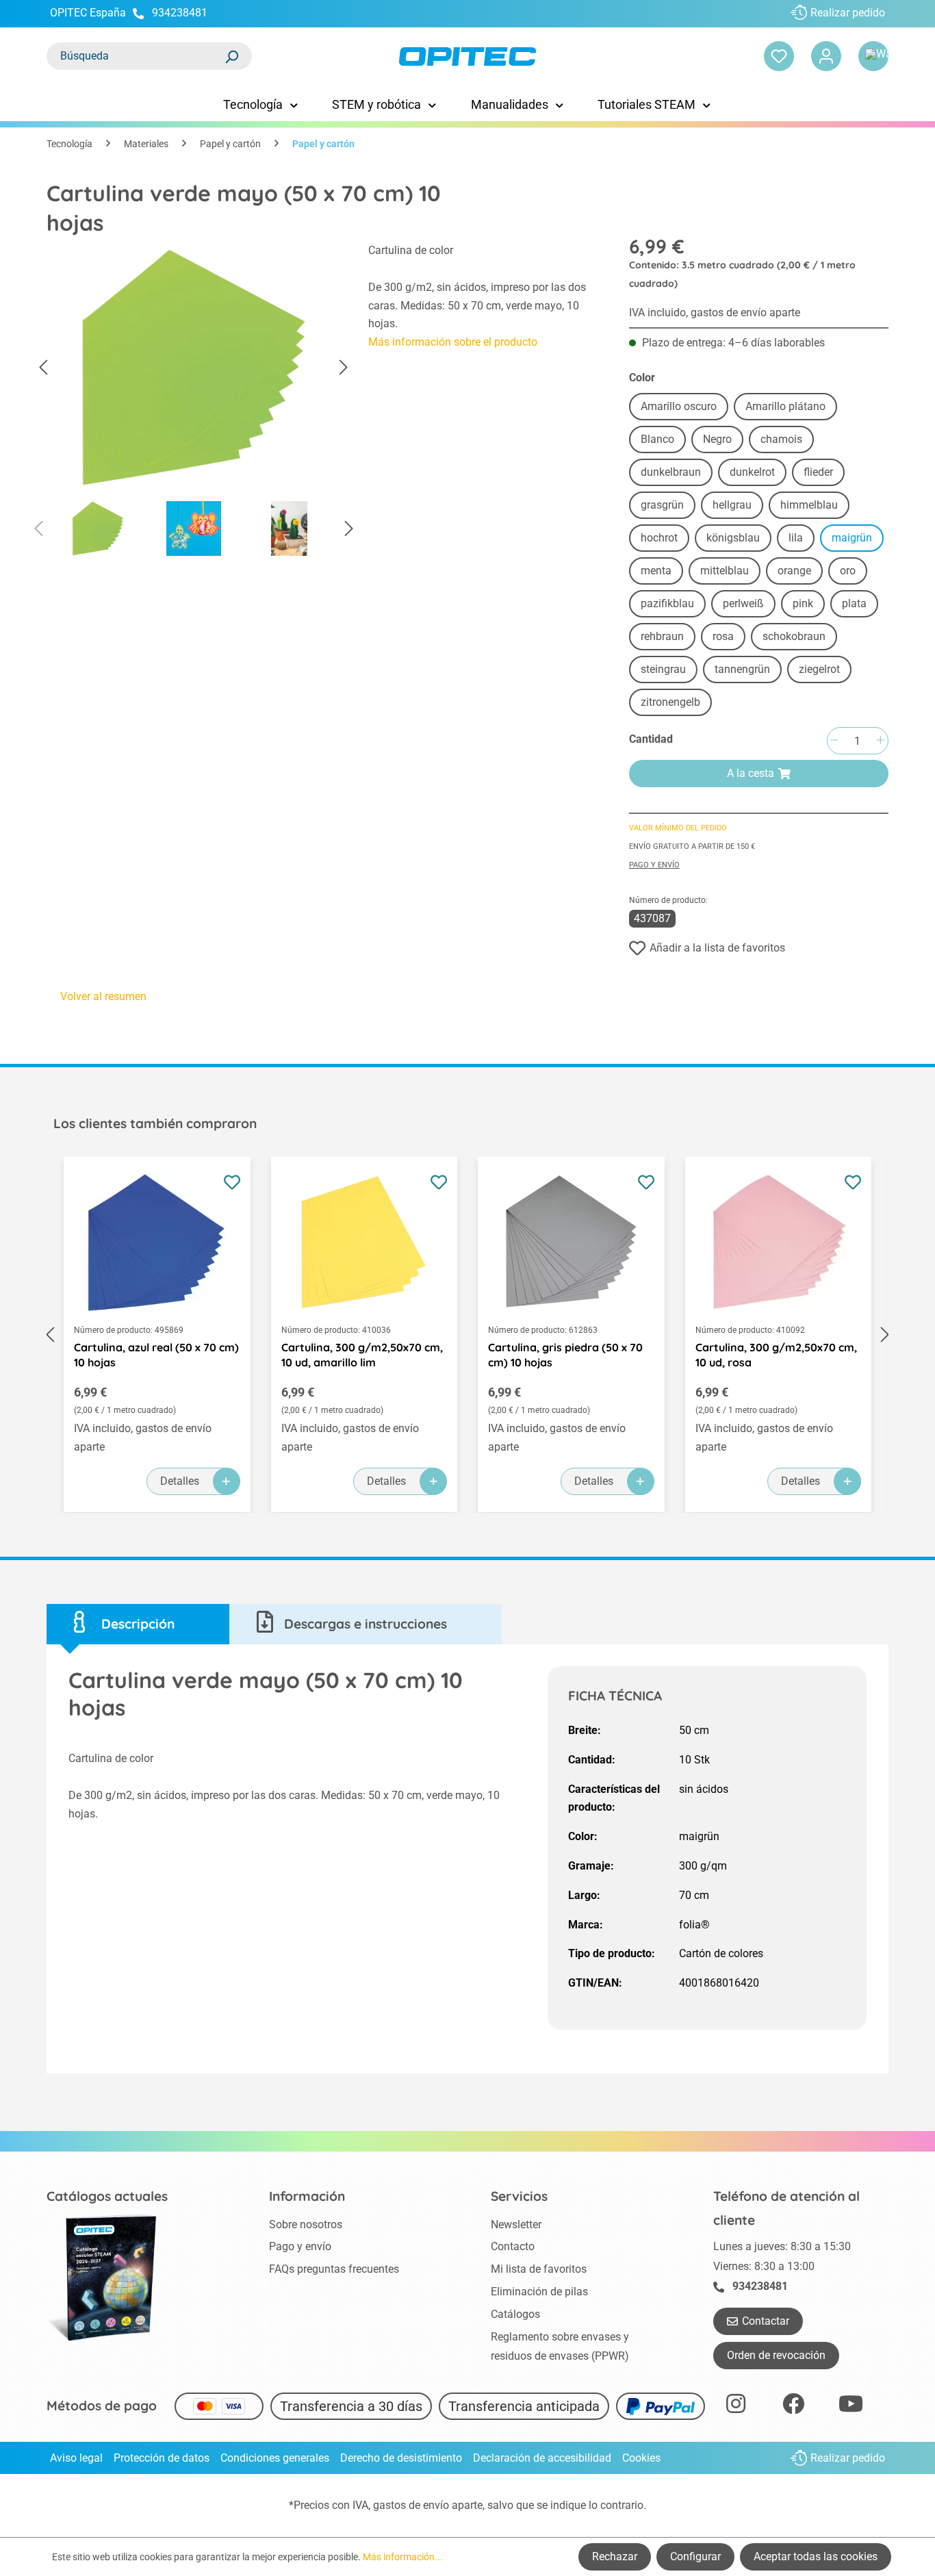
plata (854, 603)
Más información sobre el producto (453, 342)
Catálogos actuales (107, 2196)
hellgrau (732, 505)
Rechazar (615, 2556)
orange (794, 571)
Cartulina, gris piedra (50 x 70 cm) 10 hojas (565, 1355)
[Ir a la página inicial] (468, 56)
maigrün (852, 538)
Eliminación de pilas (539, 2292)
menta (656, 571)
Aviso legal (76, 2458)
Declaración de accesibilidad (542, 2458)
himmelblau (809, 505)
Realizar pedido (848, 13)
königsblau (733, 538)
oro (848, 571)
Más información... (403, 2557)
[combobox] (136, 56)
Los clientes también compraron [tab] (155, 1123)
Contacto (513, 2246)
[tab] (138, 1624)
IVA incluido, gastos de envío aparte (715, 313)
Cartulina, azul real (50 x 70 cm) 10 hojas (156, 1355)
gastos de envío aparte (428, 2505)
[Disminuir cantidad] (834, 741)
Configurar (695, 2556)
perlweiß (743, 603)
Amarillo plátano (785, 406)
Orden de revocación (776, 2355)
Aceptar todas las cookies (816, 2556)
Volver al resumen (103, 996)
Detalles (180, 1481)
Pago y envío (654, 865)
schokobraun (794, 636)
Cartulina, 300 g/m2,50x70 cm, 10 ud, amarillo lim (362, 1355)
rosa (723, 636)
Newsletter (516, 2224)
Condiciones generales (275, 2458)
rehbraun (662, 636)
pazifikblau (667, 603)
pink (803, 603)
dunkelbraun (671, 472)
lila (796, 538)
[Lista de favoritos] (779, 56)
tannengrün (742, 669)
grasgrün (662, 505)
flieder (818, 472)
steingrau (663, 669)
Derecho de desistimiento (401, 2458)
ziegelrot (819, 669)
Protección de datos (162, 2458)
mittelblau (725, 571)
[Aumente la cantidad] (880, 741)
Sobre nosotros (306, 2224)
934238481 (180, 13)
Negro (717, 439)
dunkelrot (752, 472)
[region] (194, 403)
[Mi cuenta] (826, 56)
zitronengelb (670, 702)
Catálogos (515, 2314)
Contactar (766, 2321)
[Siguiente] (344, 368)
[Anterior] (43, 368)
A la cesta (751, 773)
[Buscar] (231, 56)
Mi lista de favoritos (539, 2269)
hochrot (659, 538)
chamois (781, 439)
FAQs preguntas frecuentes (334, 2269)
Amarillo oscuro (679, 406)
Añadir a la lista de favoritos (717, 948)
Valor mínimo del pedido (678, 828)
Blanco (657, 439)
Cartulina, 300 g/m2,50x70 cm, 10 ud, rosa (776, 1355)
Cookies (641, 2458)
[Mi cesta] (873, 56)
